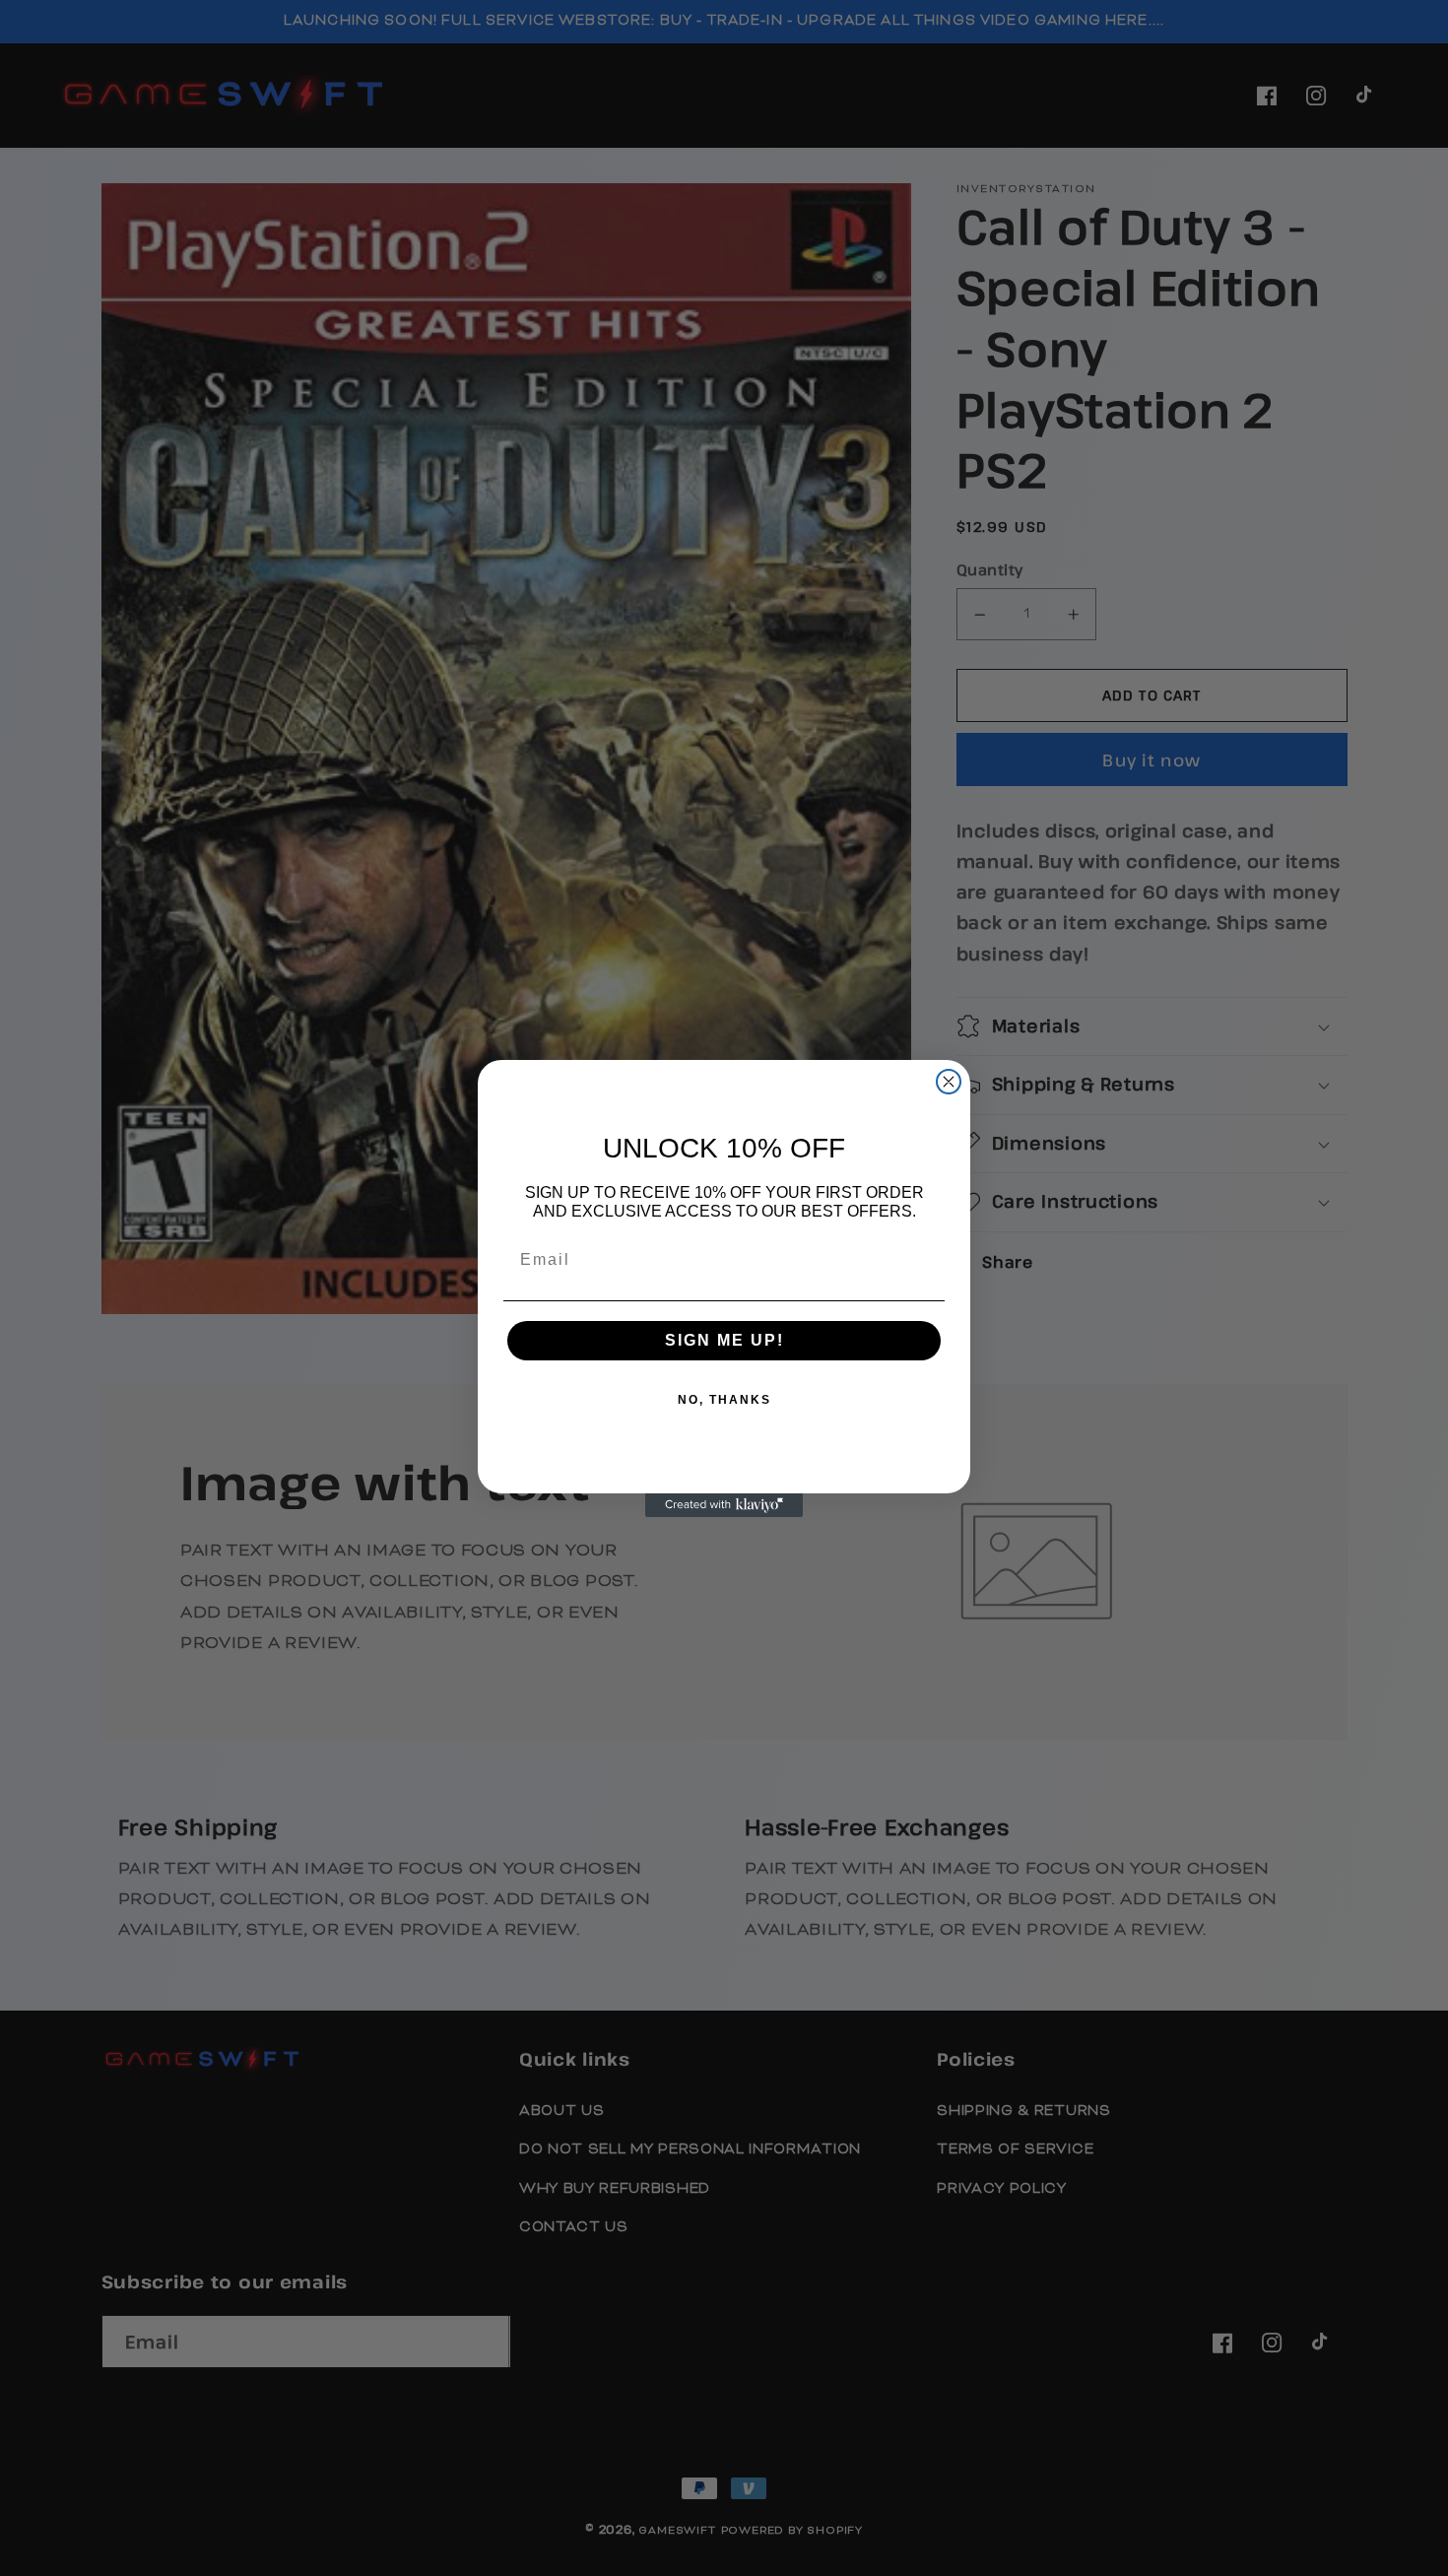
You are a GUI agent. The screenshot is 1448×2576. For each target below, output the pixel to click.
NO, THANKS (724, 1400)
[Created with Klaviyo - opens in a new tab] (724, 1505)
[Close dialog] (949, 1082)
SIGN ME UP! (724, 1340)
